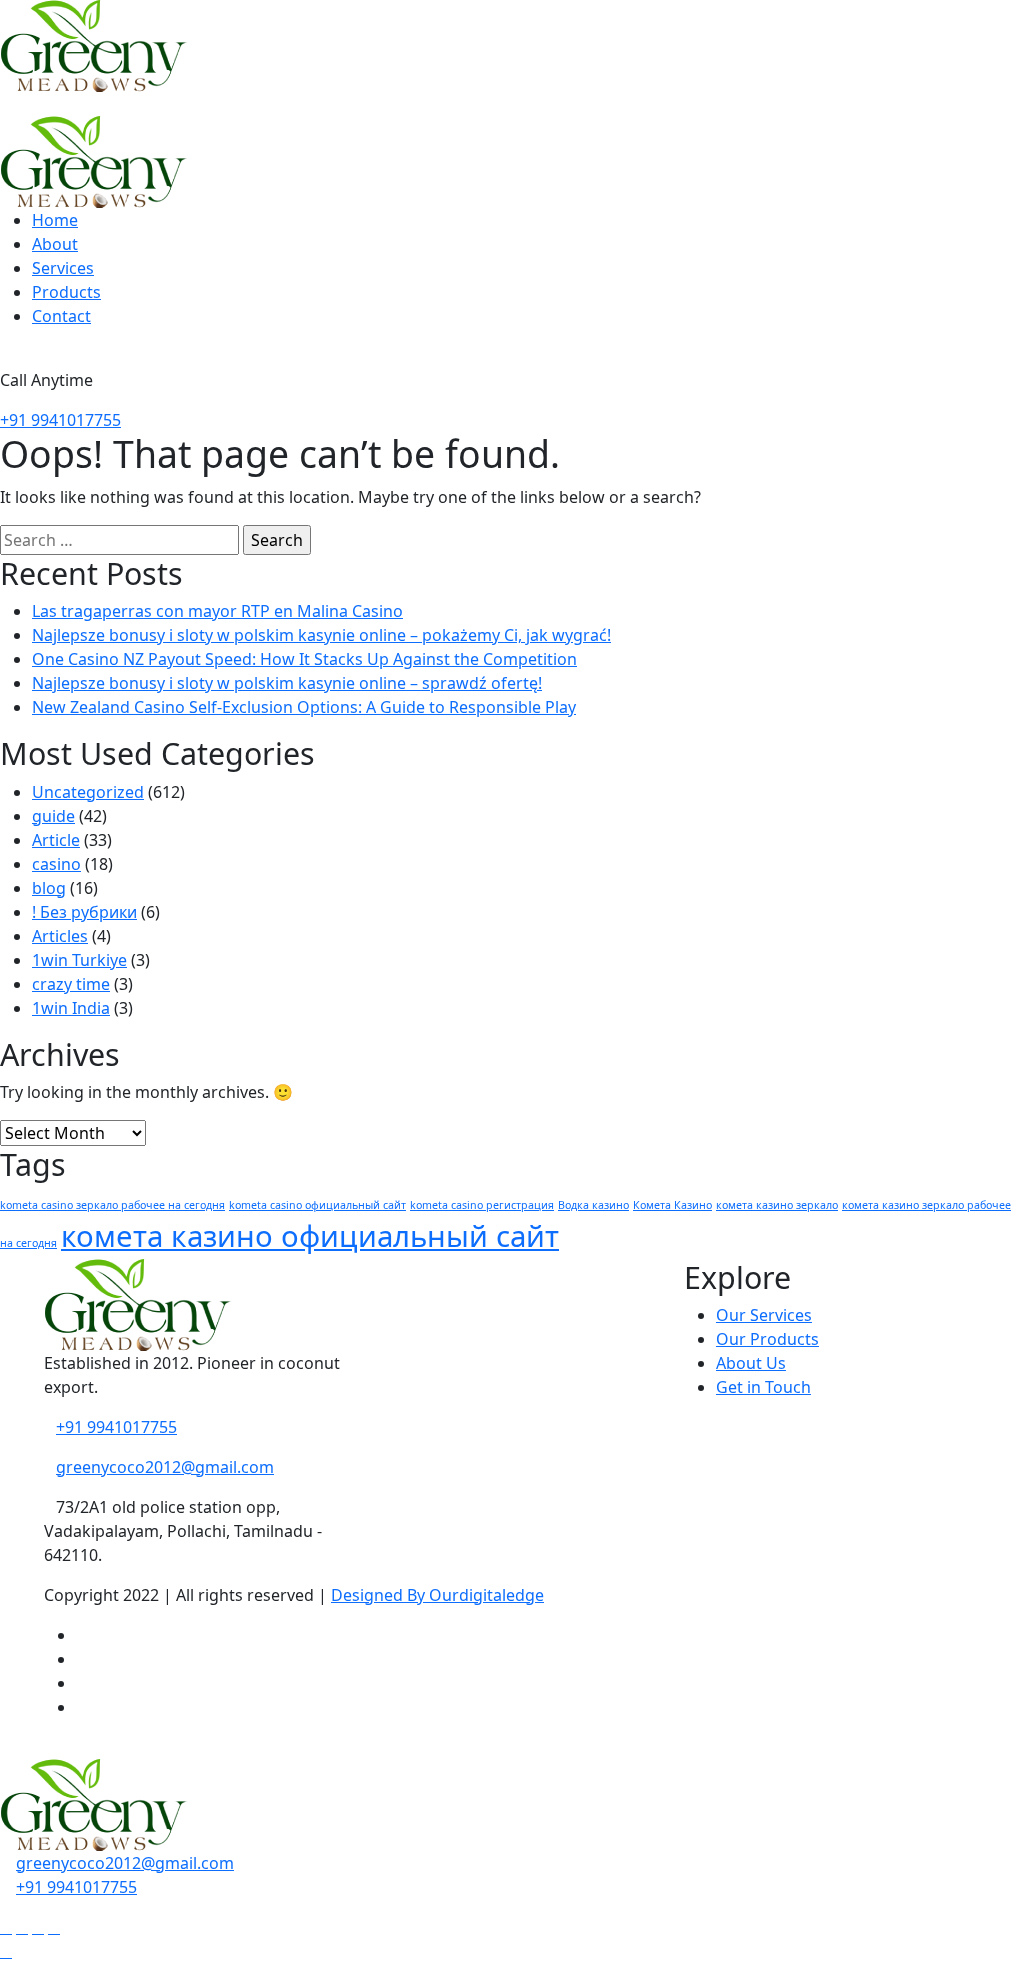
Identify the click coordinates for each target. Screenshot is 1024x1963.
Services (63, 268)
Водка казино (593, 1205)
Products (66, 292)
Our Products (767, 1339)
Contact (61, 316)
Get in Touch (763, 1387)
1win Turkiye (79, 960)
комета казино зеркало (777, 1205)
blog (49, 888)
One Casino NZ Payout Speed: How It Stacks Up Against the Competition (304, 659)
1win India (71, 1008)
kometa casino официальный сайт (317, 1205)
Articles (60, 936)
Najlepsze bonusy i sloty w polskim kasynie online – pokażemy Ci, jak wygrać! (321, 635)
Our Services (764, 1315)
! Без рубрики (84, 912)
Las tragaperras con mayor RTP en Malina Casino (217, 611)
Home (55, 220)
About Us (751, 1363)
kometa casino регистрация (482, 1205)
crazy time (71, 984)
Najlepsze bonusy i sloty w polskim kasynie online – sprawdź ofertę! (287, 683)
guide (53, 816)
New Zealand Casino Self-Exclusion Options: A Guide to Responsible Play (304, 707)
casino (56, 864)
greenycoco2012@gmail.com (165, 1467)
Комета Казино (672, 1205)
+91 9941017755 (60, 420)
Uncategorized (88, 792)
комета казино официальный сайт (310, 1236)
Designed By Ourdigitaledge (437, 1595)
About (55, 244)
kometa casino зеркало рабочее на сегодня (112, 1205)
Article (56, 840)
